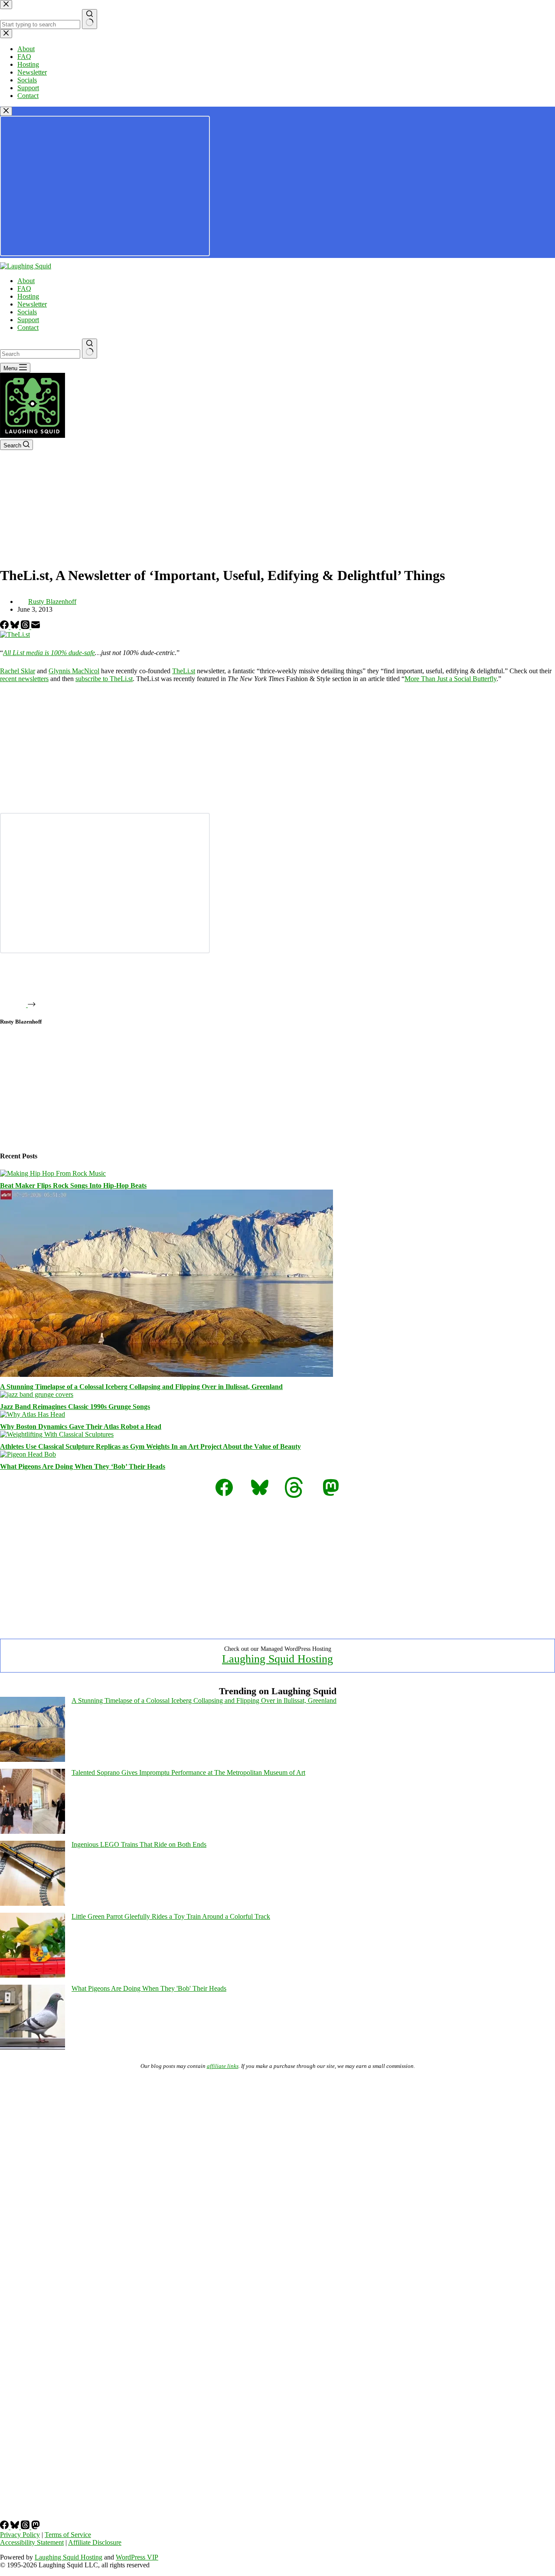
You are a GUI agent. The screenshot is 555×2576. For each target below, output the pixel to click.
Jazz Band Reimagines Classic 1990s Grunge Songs (75, 1407)
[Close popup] (6, 111)
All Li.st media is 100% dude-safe (49, 653)
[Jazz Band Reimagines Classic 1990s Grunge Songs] (37, 1394)
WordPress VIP (137, 2557)
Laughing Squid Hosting (277, 1659)
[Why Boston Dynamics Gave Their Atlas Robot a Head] (33, 1414)
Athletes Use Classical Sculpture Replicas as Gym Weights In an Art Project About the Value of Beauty (150, 1446)
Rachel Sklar (18, 671)
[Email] (36, 627)
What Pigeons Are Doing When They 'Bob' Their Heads (149, 1988)
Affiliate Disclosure (95, 2542)
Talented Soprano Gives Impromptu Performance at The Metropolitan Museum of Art (188, 1772)
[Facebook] (5, 627)
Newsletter (32, 304)
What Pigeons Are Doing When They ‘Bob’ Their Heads (83, 1466)
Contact (28, 328)
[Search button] (90, 349)
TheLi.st (184, 671)
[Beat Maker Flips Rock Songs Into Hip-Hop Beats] (53, 1173)
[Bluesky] (16, 627)
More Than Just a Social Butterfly (451, 679)
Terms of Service (68, 2535)
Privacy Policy (20, 2535)
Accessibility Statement (32, 2542)
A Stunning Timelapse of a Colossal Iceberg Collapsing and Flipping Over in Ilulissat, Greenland (141, 1387)
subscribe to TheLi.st (104, 679)
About (26, 281)
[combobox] (40, 354)
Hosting (28, 296)
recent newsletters (24, 679)
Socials (27, 312)
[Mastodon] (36, 2527)
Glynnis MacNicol (74, 671)
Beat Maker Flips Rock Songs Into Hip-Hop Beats (73, 1185)
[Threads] (26, 627)
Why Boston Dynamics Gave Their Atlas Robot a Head (81, 1427)
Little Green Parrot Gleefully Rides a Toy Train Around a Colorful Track (171, 1916)
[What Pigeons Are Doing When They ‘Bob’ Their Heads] (28, 1454)
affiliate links (223, 2066)
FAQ (24, 289)
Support (28, 320)
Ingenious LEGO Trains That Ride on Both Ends (139, 1844)
